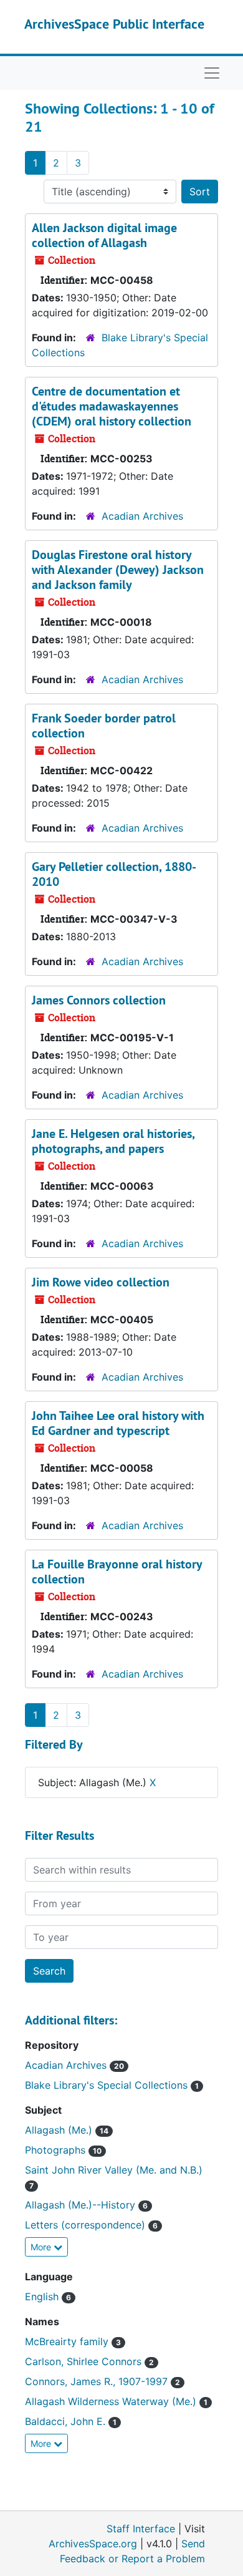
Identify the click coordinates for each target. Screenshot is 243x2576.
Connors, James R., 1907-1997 (98, 2381)
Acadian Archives (142, 516)
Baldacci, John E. (67, 2421)
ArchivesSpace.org (93, 2544)
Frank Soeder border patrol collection (104, 726)
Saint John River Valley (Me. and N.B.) (114, 2170)
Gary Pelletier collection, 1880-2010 (114, 874)
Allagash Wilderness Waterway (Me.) (112, 2401)
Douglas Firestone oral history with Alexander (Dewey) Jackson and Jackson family (118, 570)
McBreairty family (68, 2341)
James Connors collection (99, 1000)
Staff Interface (141, 2529)
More (42, 2247)
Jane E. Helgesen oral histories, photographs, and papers (113, 1141)
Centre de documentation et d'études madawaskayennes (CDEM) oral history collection (112, 406)
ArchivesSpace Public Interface (114, 24)
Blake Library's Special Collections (108, 2085)
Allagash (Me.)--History (82, 2205)
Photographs (57, 2150)
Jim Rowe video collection (101, 1282)
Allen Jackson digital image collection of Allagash (104, 235)
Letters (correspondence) (87, 2225)
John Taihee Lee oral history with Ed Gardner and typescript (118, 1423)
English (43, 2297)
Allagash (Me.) (60, 2130)
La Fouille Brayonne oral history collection (117, 1572)
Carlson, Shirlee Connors (85, 2361)
